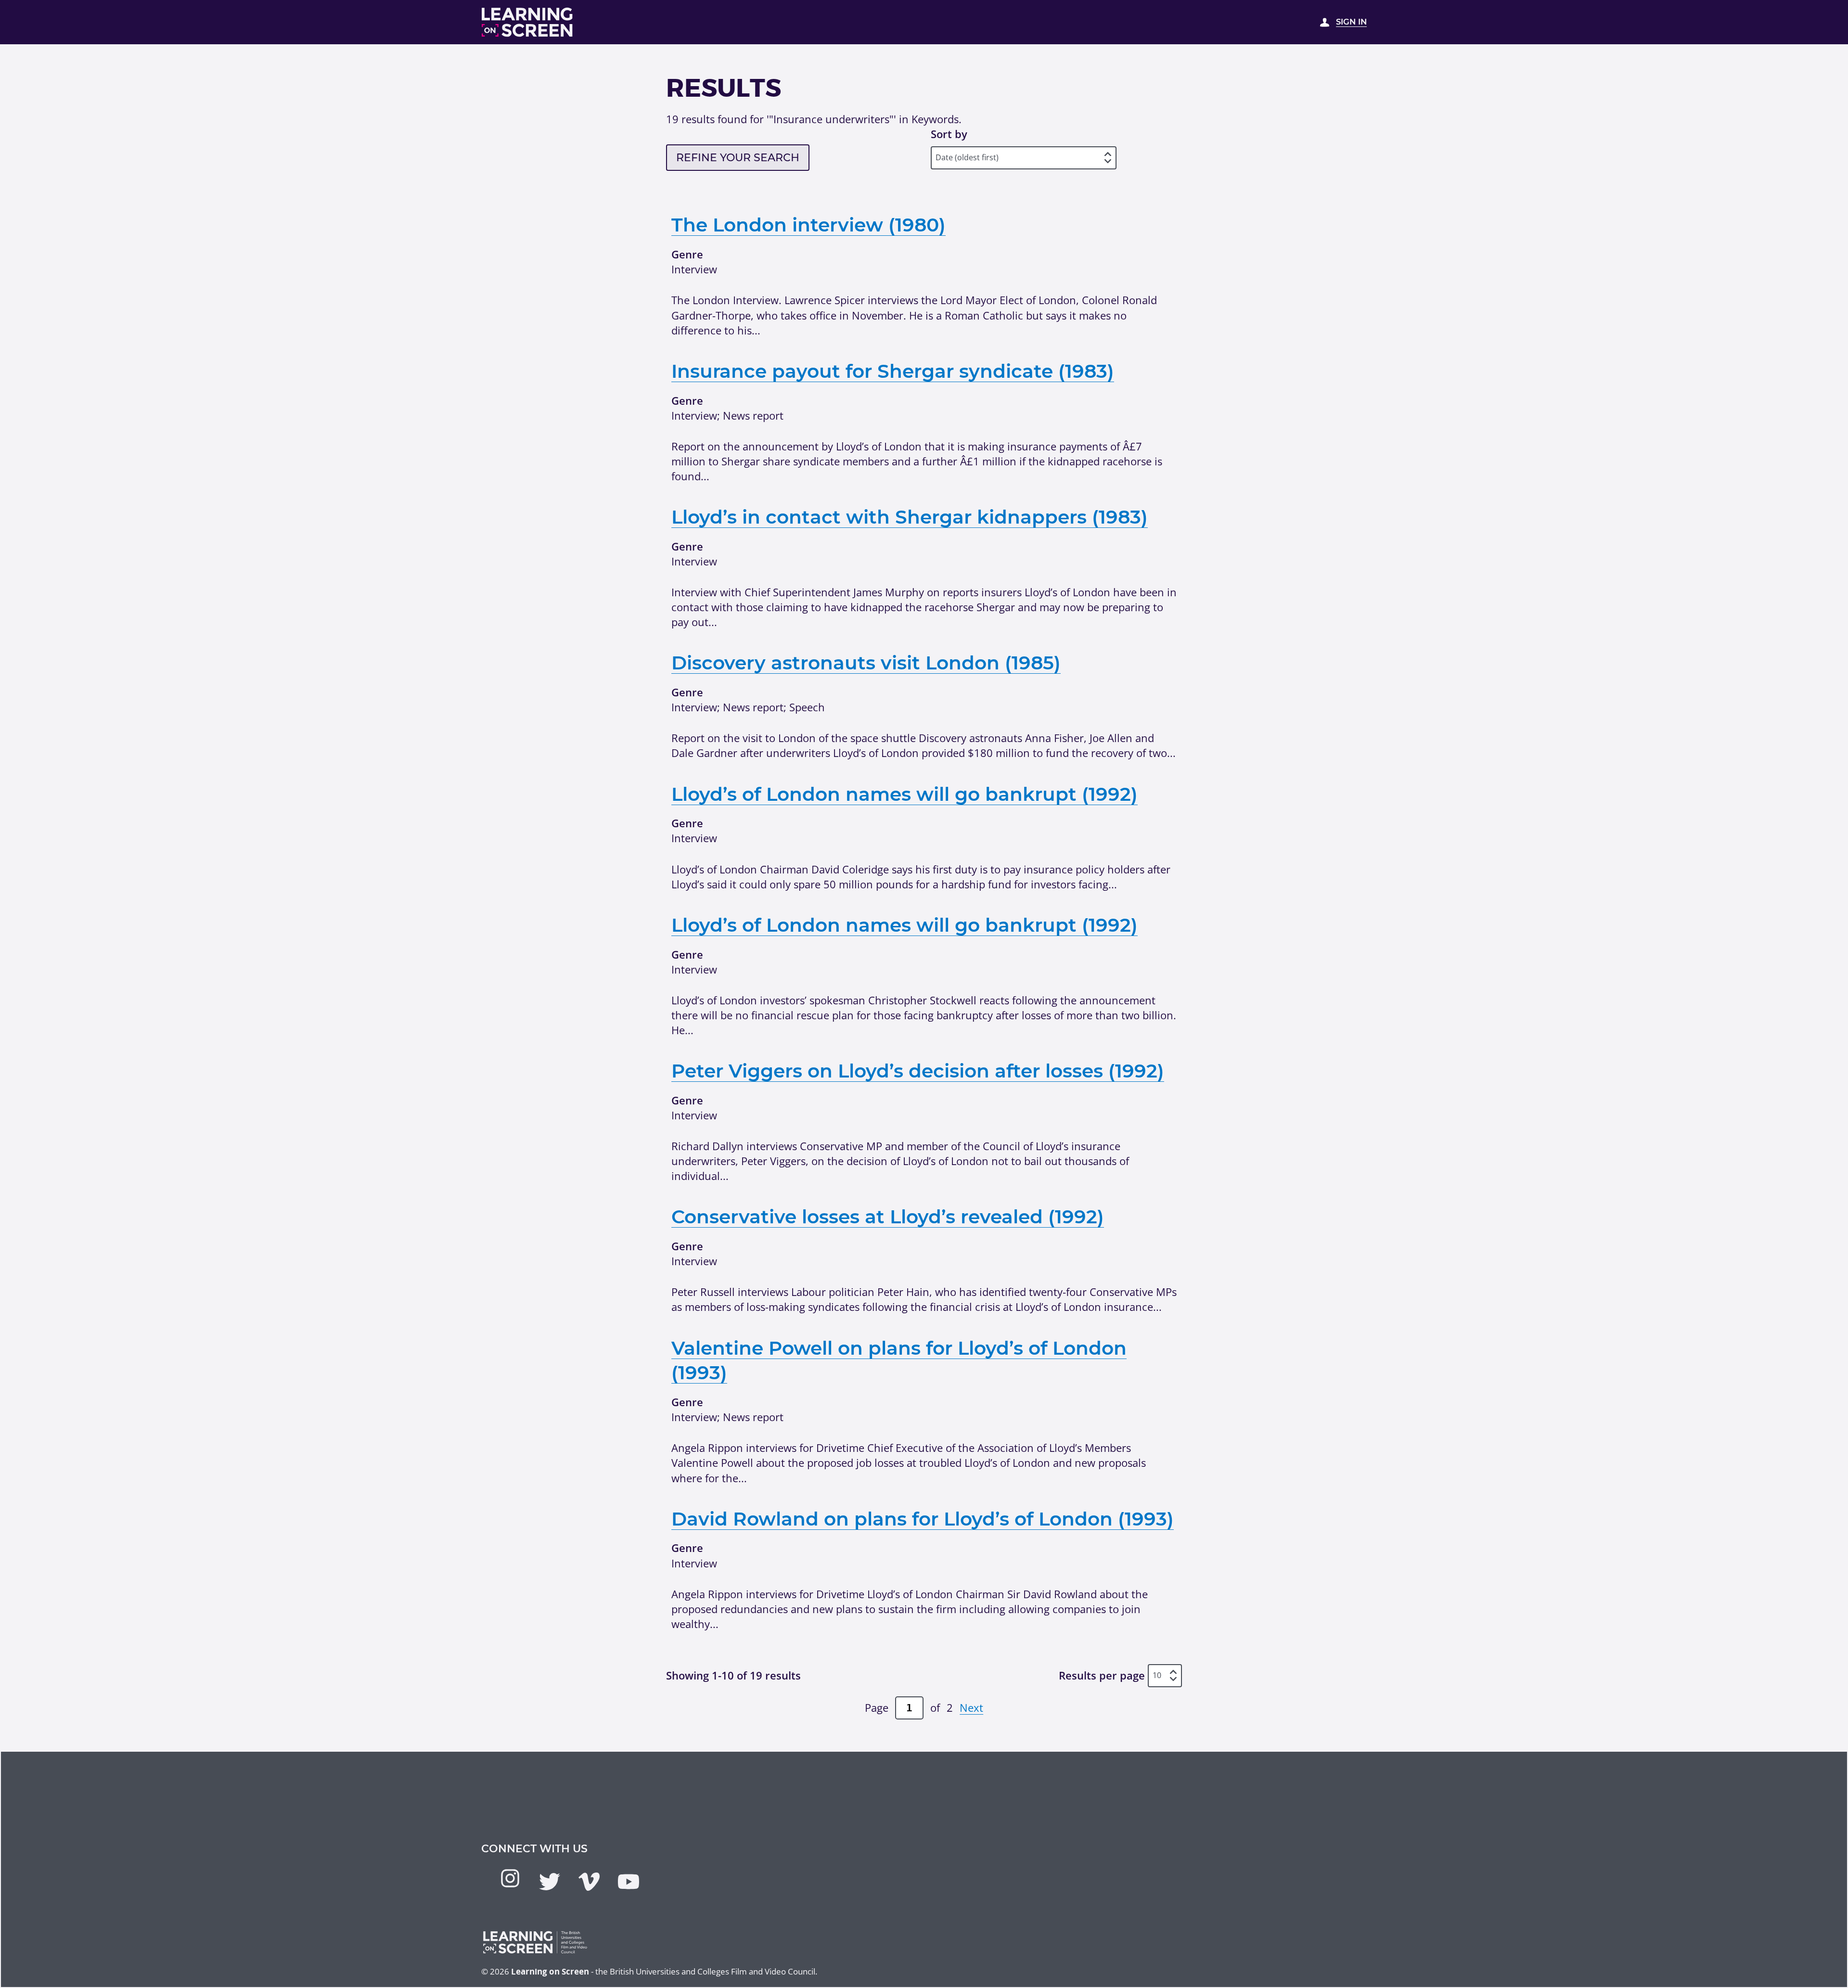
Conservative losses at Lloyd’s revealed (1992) (888, 1217)
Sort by (949, 134)
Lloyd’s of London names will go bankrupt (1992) (905, 794)
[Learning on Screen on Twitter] (550, 1882)
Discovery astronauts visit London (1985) (866, 663)
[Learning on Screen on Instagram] (510, 1878)
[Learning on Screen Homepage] (527, 22)
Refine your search (738, 158)
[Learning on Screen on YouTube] (629, 1882)
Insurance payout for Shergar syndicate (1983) (893, 371)
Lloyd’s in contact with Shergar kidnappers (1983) (910, 517)
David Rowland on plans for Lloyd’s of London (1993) (923, 1519)
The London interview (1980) (808, 225)
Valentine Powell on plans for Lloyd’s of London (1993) (899, 1360)
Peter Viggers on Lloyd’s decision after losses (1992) (918, 1071)
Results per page (1102, 1675)
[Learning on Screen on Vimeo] (589, 1882)
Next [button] (971, 1707)
